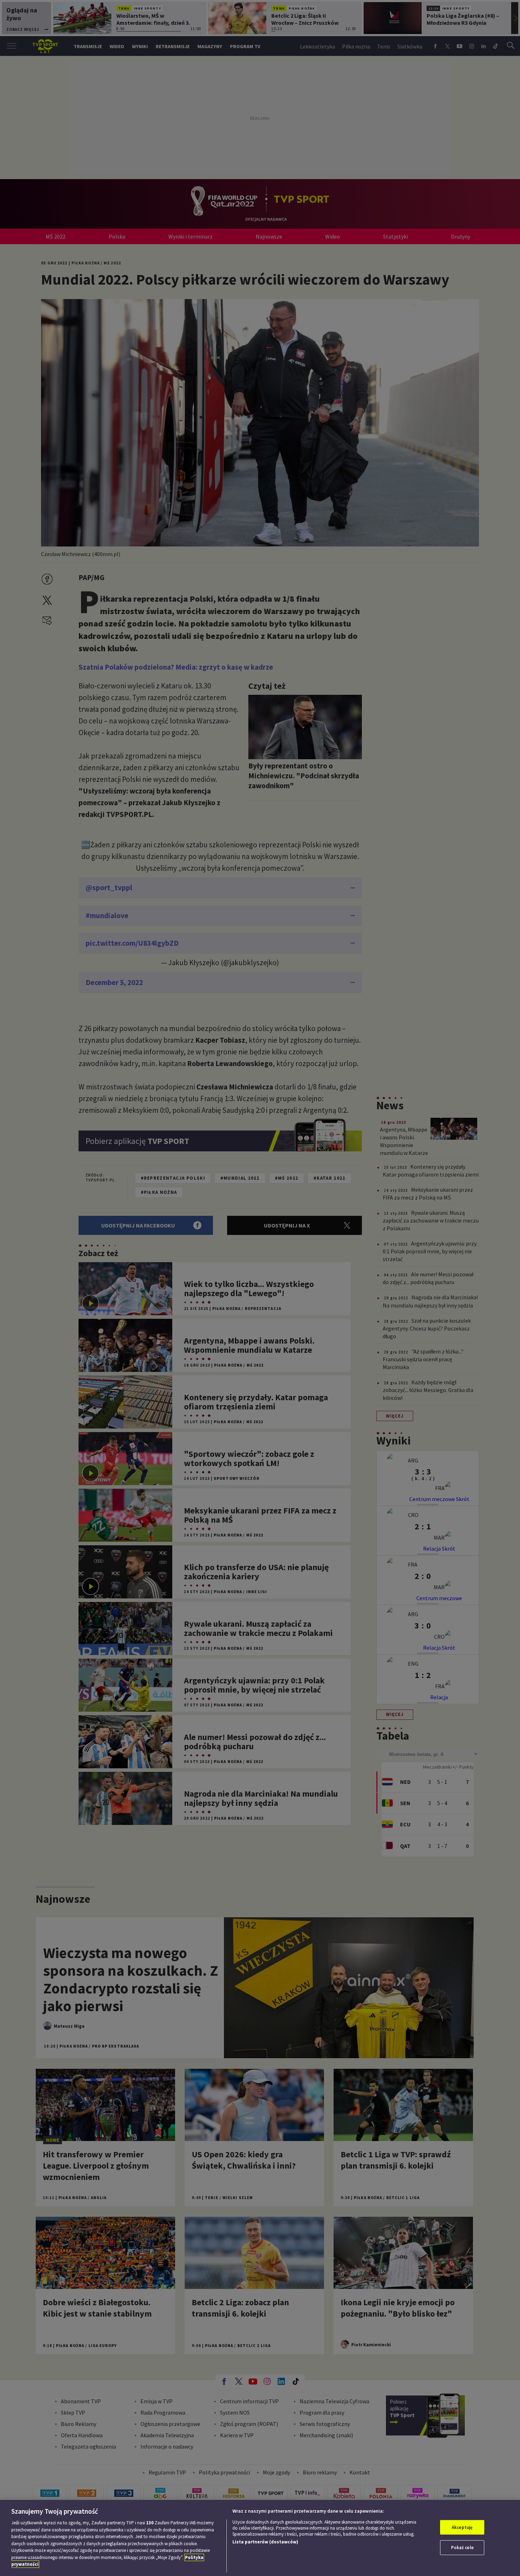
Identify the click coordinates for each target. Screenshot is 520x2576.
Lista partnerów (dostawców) (265, 2542)
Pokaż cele (462, 2548)
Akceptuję (462, 2527)
